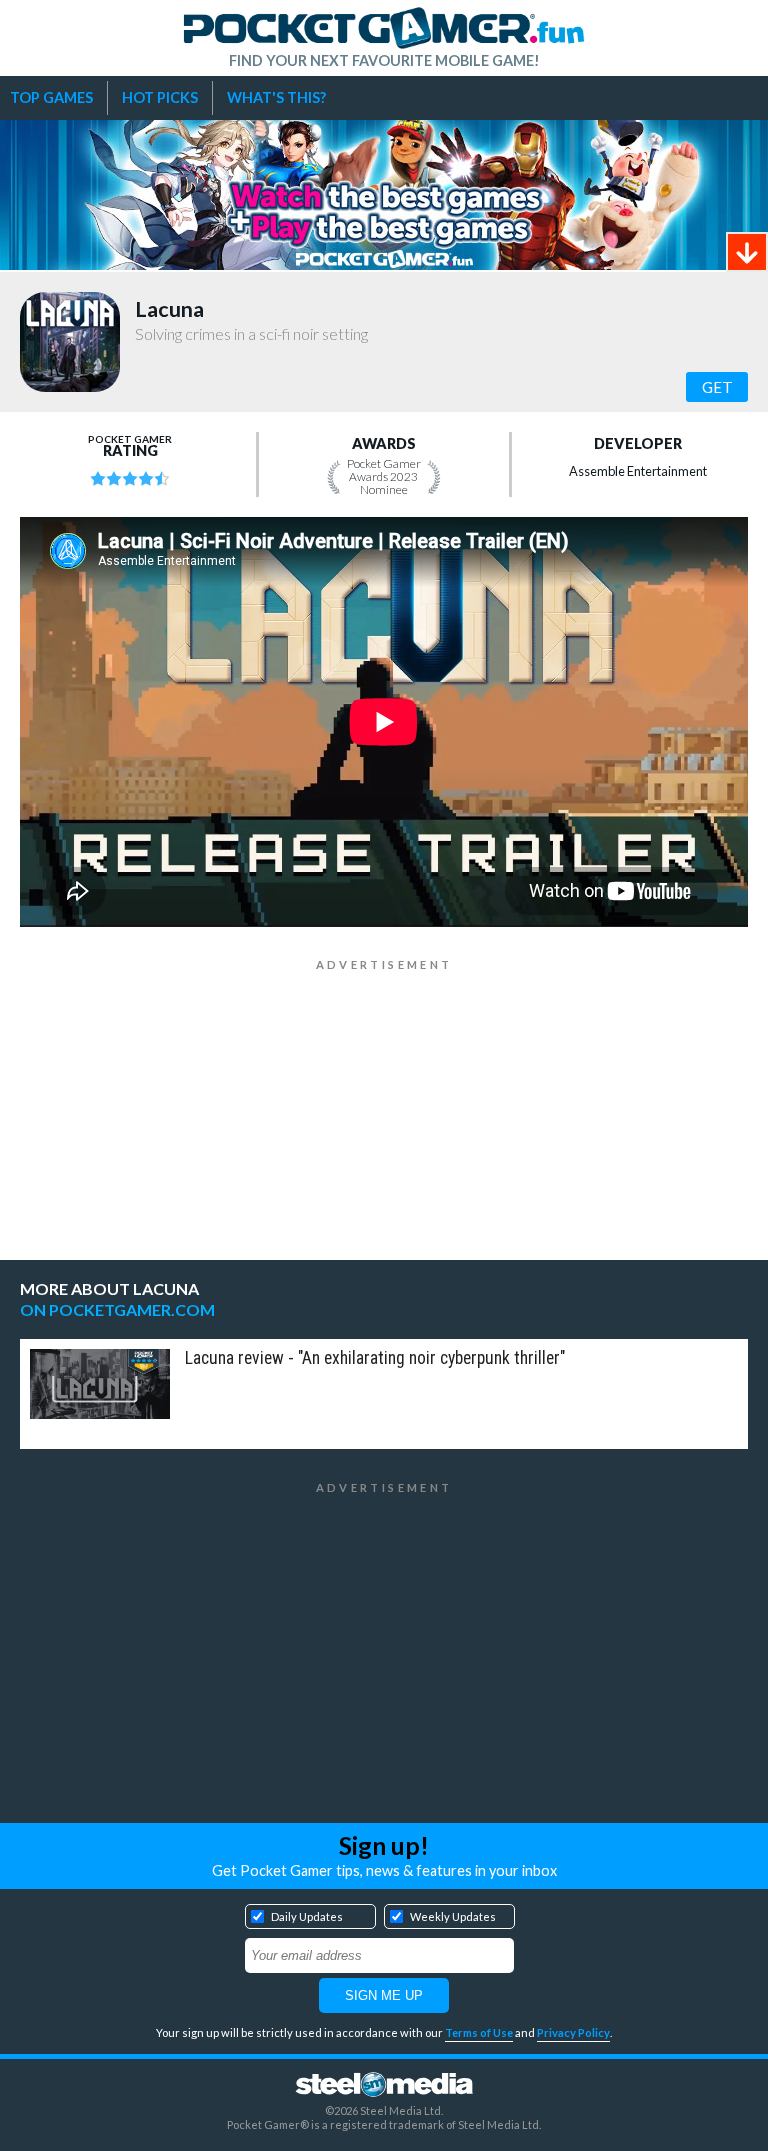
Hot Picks (160, 97)
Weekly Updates (453, 1916)
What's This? (276, 97)
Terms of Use (479, 2032)
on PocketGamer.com (117, 1310)
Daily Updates (307, 1916)
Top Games (51, 97)
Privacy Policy (573, 2032)
